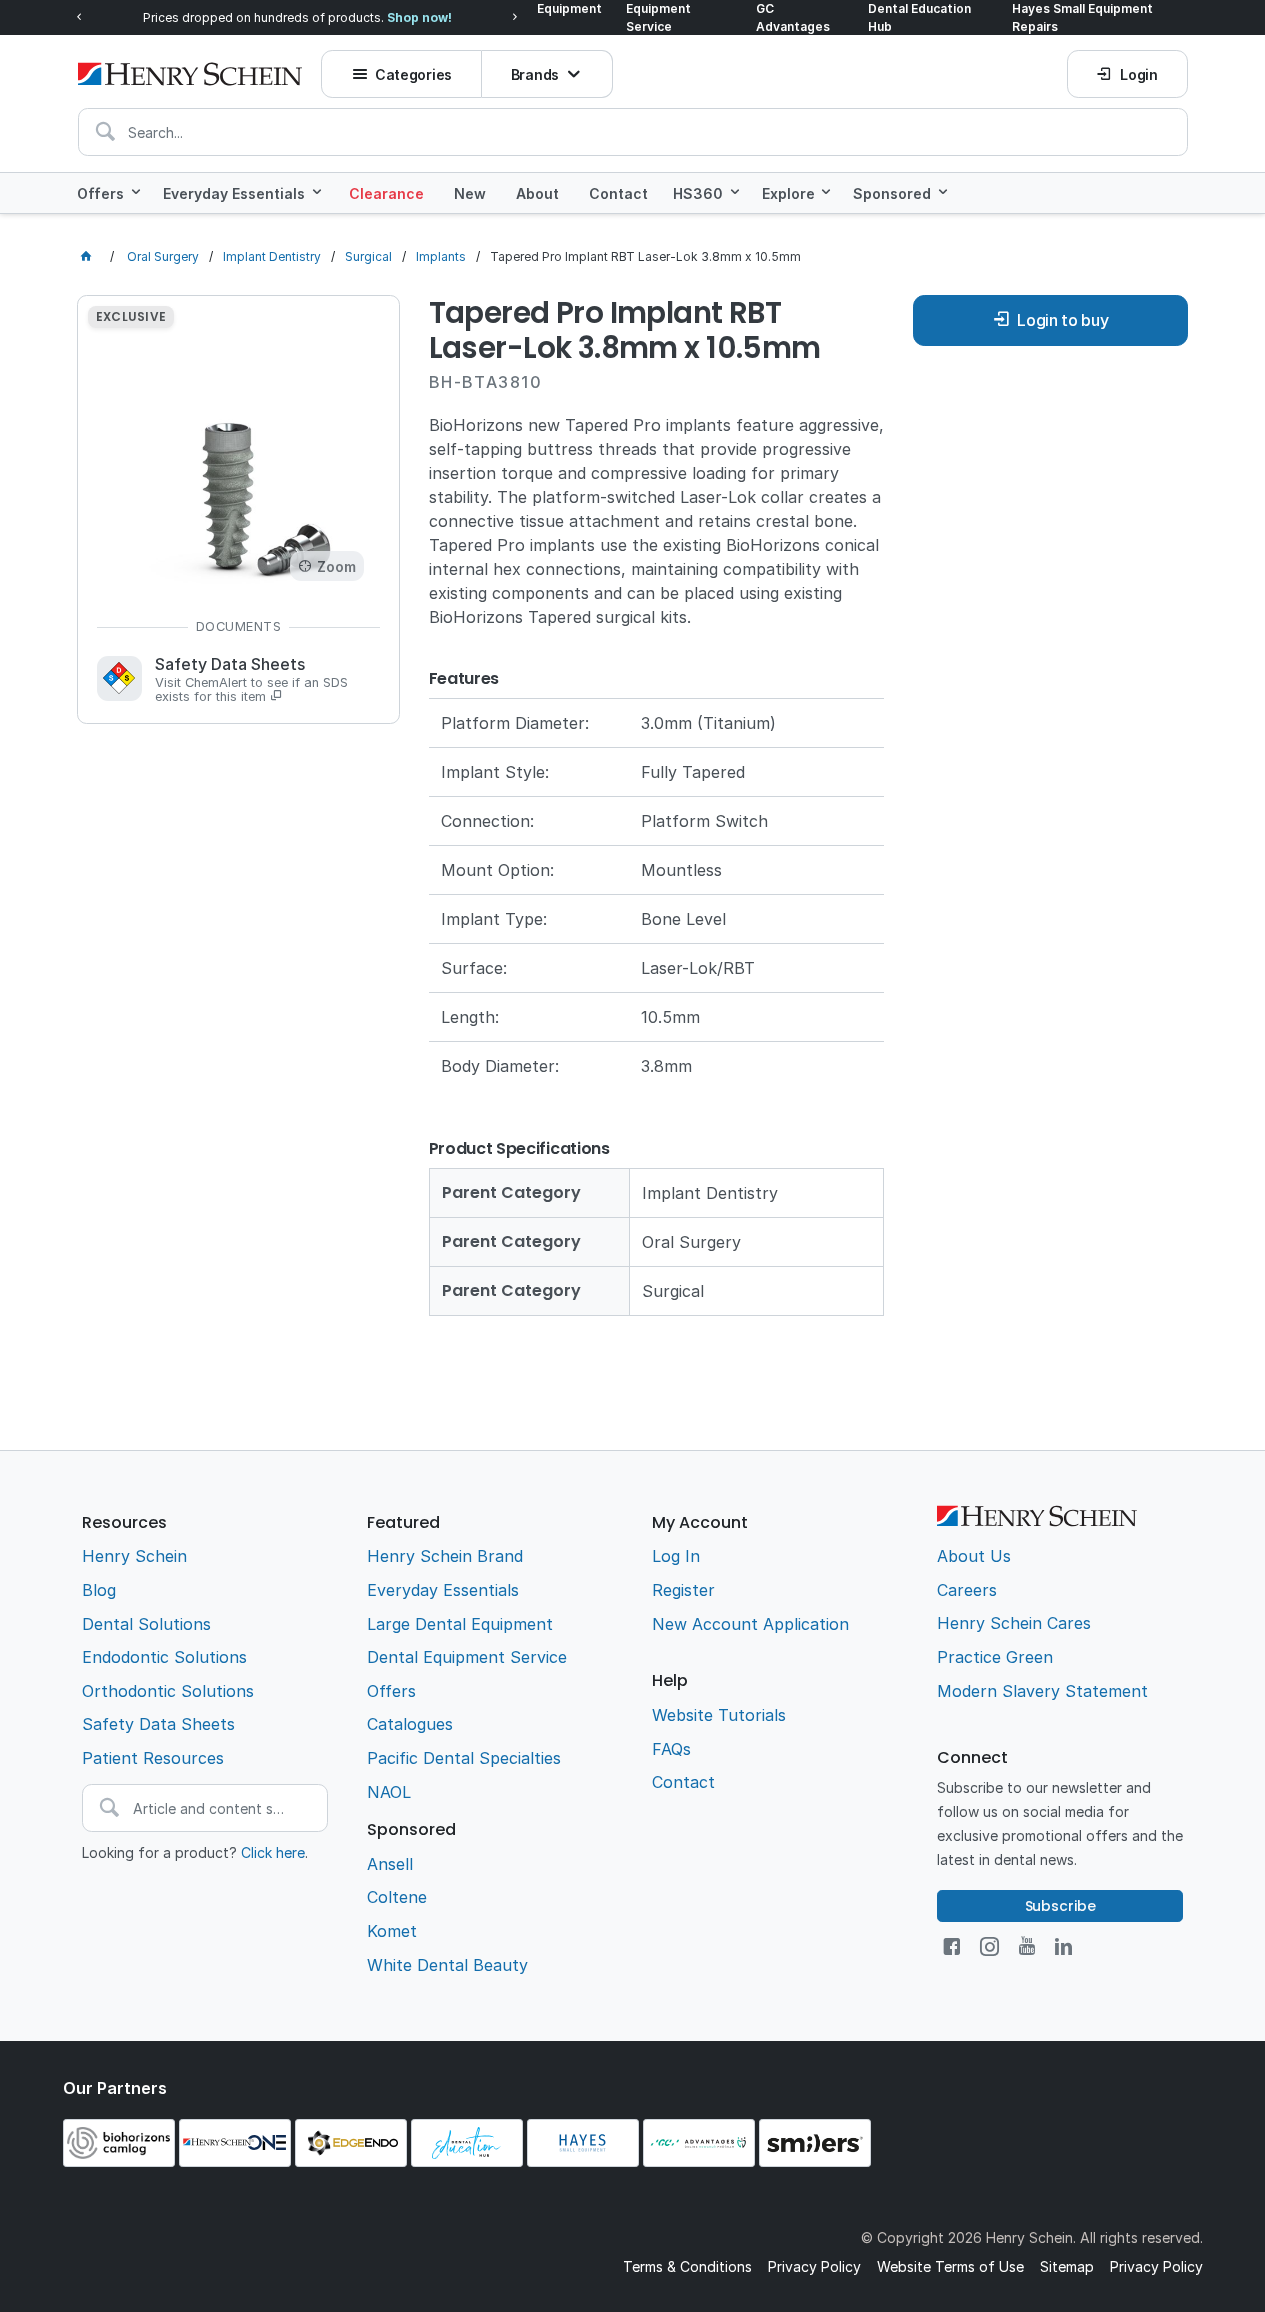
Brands (535, 74)
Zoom (336, 566)
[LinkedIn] (1063, 1946)
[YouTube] (1027, 1946)
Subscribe (1060, 1906)
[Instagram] (989, 1946)
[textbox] (633, 132)
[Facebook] (951, 1946)
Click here (273, 1852)
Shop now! (419, 17)
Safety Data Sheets (251, 680)
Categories (413, 74)
